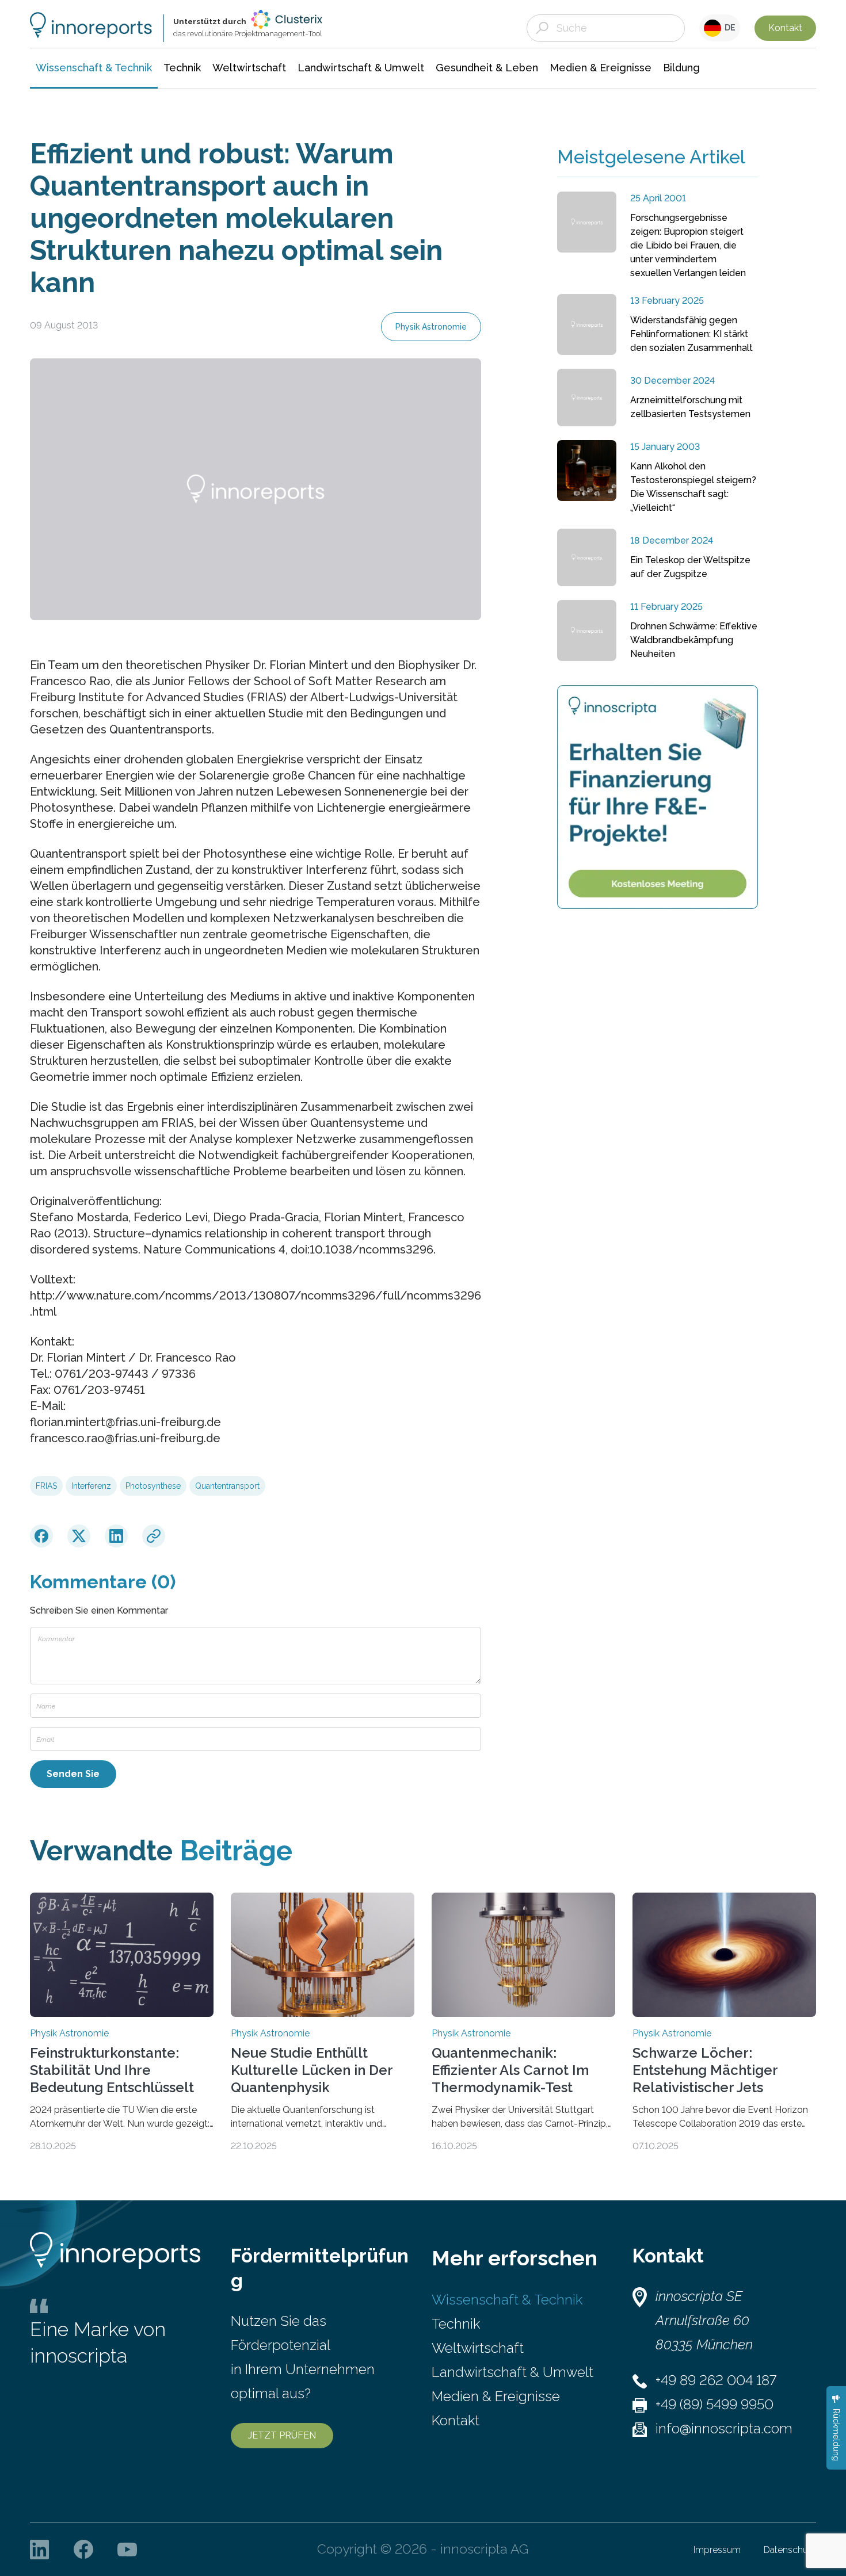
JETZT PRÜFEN (282, 2435)
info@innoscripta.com (724, 2428)
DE (728, 28)
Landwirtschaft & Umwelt (512, 2372)
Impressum (717, 2550)
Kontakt (785, 28)
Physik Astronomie (431, 327)
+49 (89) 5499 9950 (714, 2404)
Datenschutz (790, 2550)
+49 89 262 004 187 (716, 2380)
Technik (456, 2324)
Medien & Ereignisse (496, 2396)
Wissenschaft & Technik (507, 2300)
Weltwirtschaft (478, 2348)
